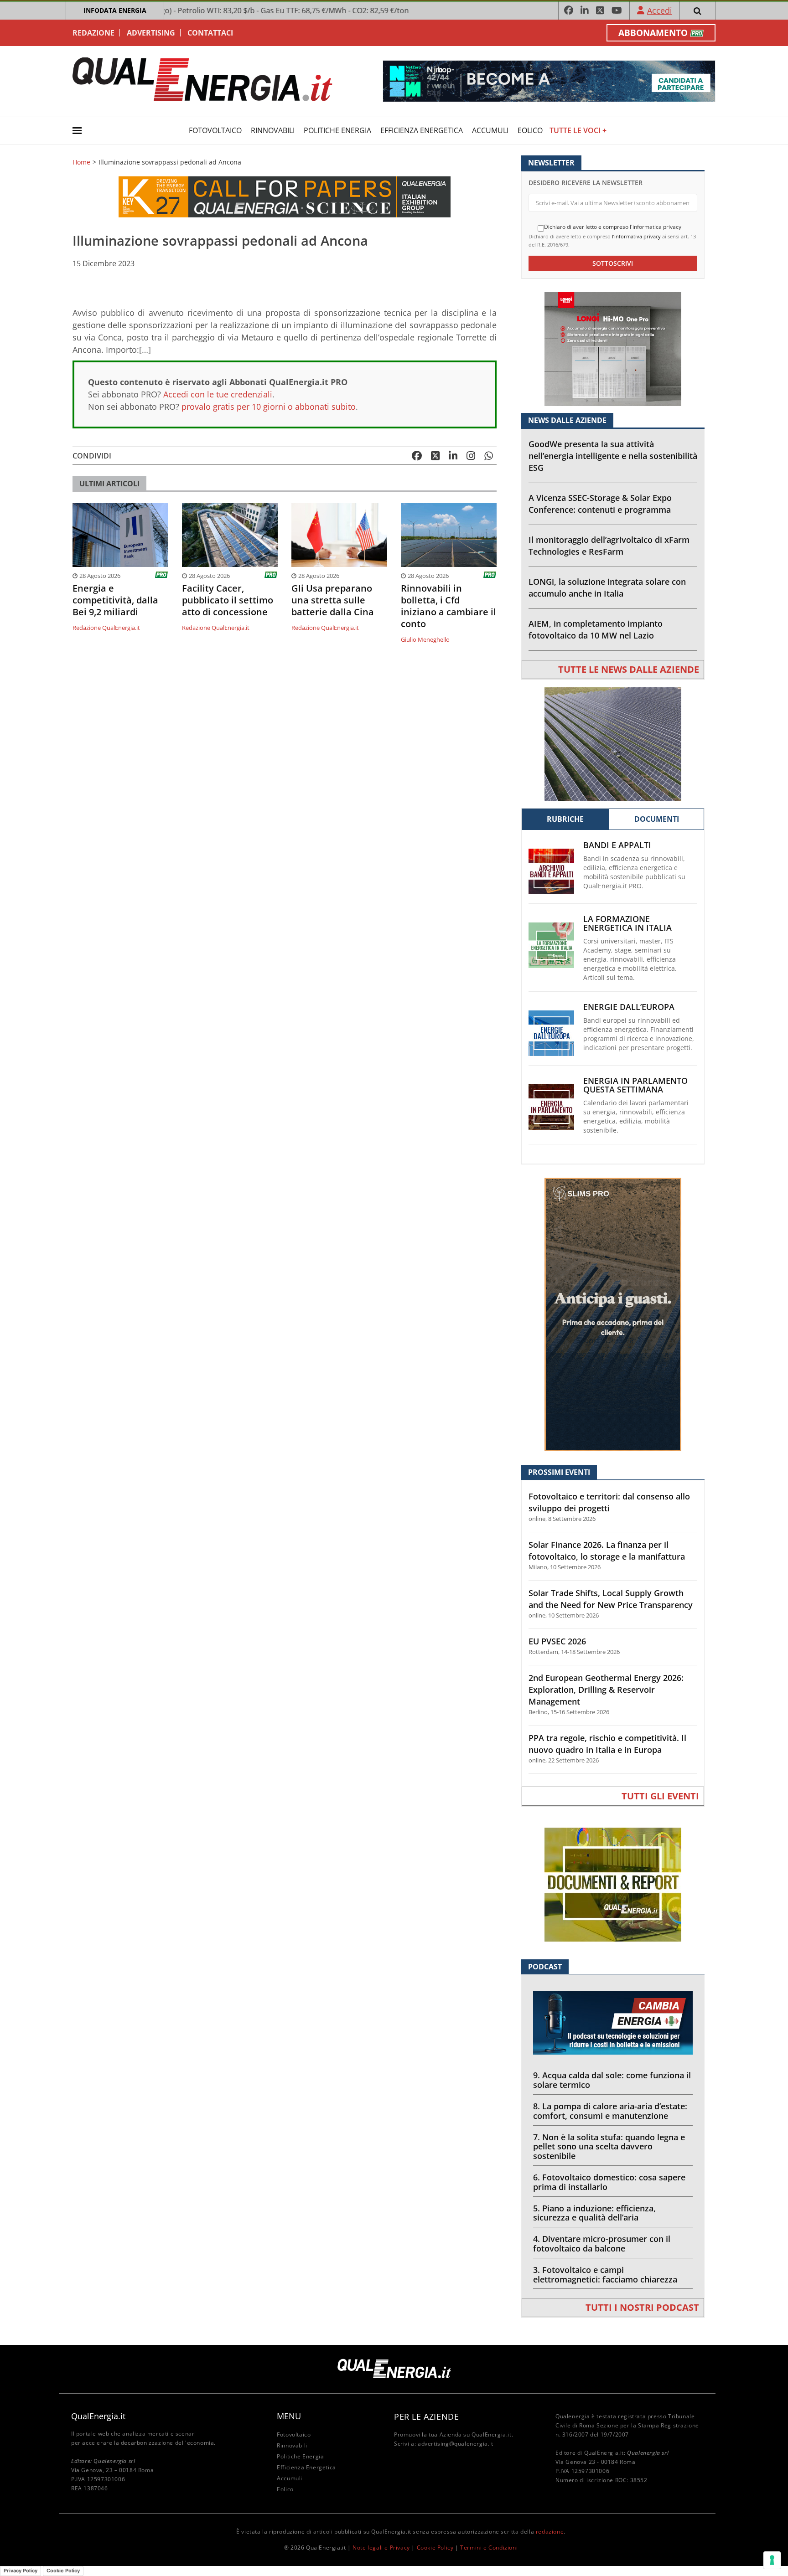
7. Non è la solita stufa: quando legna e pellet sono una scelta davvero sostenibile (609, 2147)
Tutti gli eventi (660, 1796)
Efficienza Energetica (422, 130)
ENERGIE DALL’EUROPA (629, 1007)
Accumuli (490, 130)
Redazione (93, 33)
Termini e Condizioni (489, 2548)
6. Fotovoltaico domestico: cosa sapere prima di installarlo (609, 2182)
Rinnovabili (273, 130)
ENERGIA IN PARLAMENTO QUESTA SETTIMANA (635, 1085)
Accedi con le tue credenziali (218, 394)
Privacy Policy (21, 2571)
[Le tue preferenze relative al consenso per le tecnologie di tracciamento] (772, 2560)
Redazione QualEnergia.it (106, 628)
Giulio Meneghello (425, 639)
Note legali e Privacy (381, 2548)
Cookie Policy (435, 2548)
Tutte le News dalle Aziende (629, 669)
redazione (550, 2532)
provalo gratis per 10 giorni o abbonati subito (269, 407)
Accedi (660, 10)
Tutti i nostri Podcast (642, 2307)
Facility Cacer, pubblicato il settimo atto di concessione (228, 600)
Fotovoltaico (215, 130)
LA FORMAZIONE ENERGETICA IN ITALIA (627, 923)
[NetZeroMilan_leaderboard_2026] (549, 80)
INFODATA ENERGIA (115, 10)
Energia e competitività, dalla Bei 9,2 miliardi (115, 600)
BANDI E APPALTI (617, 845)
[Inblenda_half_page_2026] (613, 1314)
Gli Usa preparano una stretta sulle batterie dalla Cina (333, 600)
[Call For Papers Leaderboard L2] (285, 196)
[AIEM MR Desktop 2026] (613, 744)
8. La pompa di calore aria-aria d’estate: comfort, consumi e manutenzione (610, 2111)
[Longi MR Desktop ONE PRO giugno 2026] (613, 348)
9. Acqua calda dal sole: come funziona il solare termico (612, 2080)
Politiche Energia (337, 130)
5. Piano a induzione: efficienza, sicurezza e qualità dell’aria (594, 2213)
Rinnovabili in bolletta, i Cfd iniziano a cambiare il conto (448, 606)
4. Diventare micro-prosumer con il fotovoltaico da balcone (602, 2244)
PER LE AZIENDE (426, 2416)
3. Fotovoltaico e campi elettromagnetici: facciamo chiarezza (605, 2275)
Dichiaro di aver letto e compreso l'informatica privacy (613, 227)
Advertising (151, 33)
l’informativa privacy (636, 236)
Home (81, 162)
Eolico (530, 130)
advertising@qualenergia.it (456, 2444)
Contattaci (210, 33)
